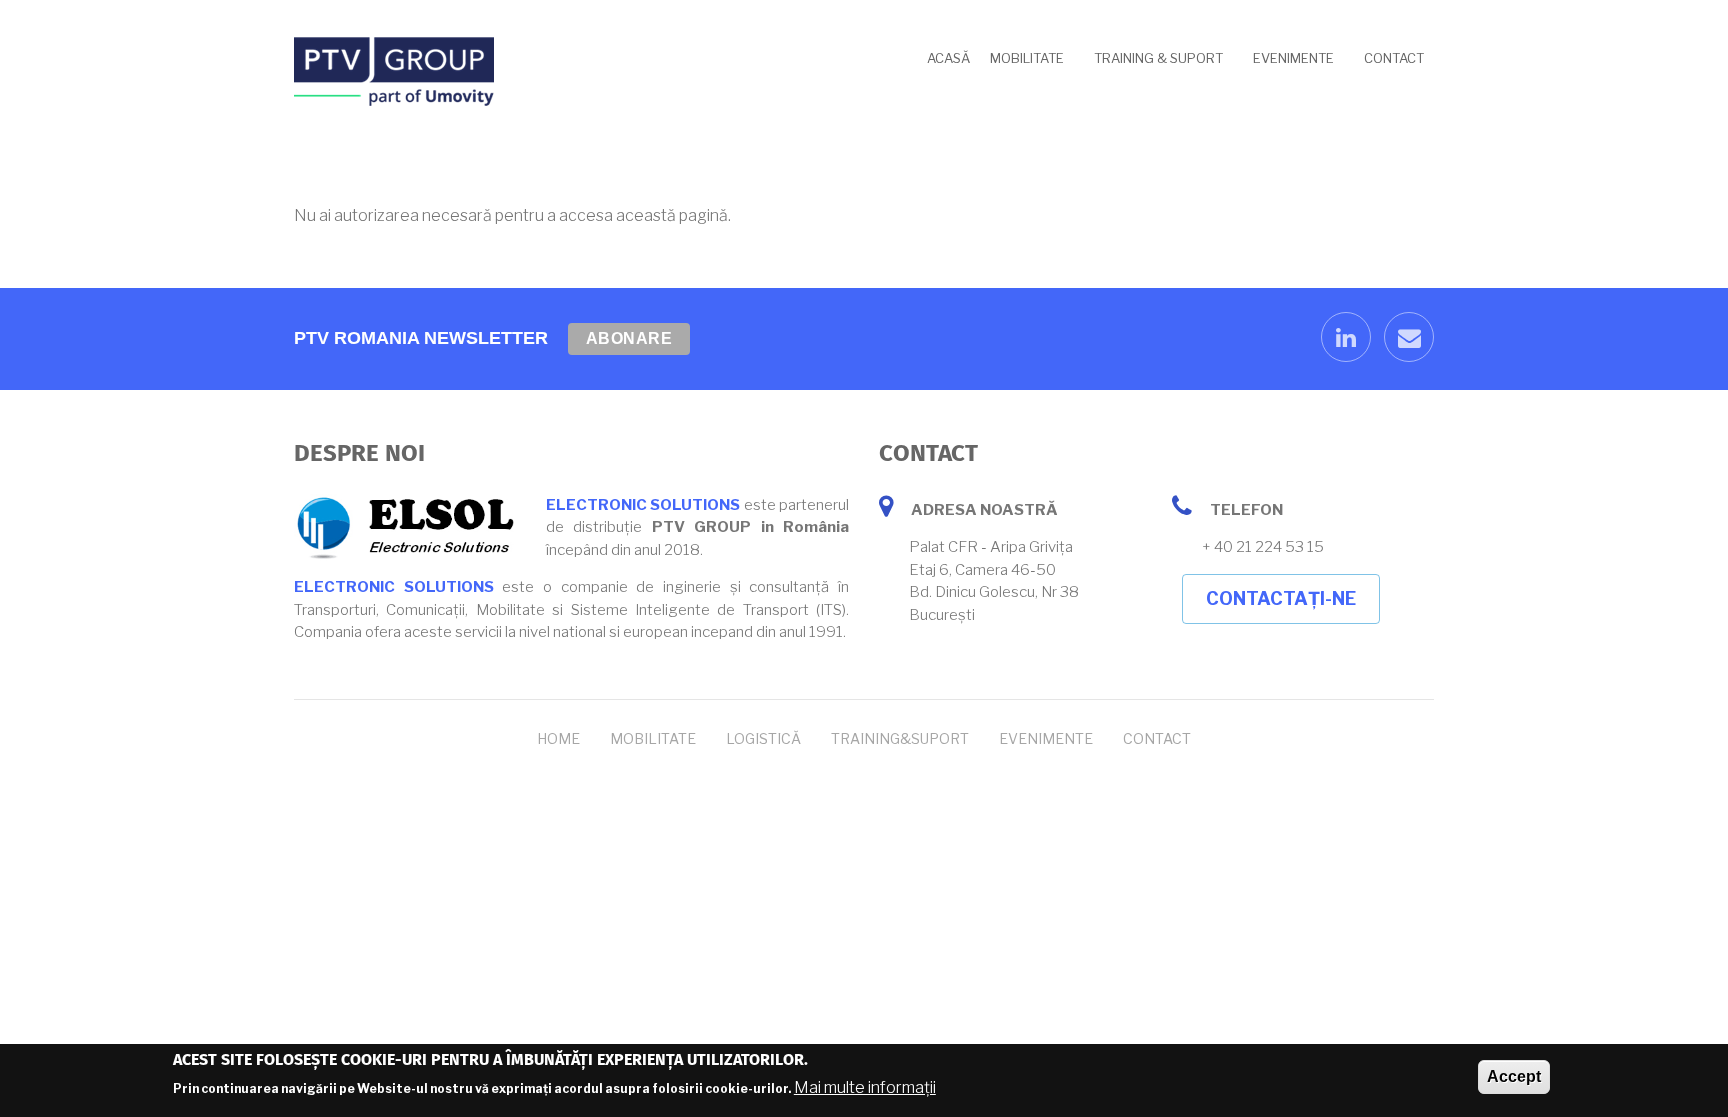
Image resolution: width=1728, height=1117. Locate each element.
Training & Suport (1158, 58)
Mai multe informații (865, 1087)
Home (558, 738)
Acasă (948, 58)
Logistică (763, 738)
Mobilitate (1027, 58)
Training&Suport (900, 738)
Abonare (629, 338)
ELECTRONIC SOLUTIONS (643, 505)
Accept (1514, 1076)
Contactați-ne (1281, 598)
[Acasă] (394, 70)
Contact (1394, 58)
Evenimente (1293, 58)
